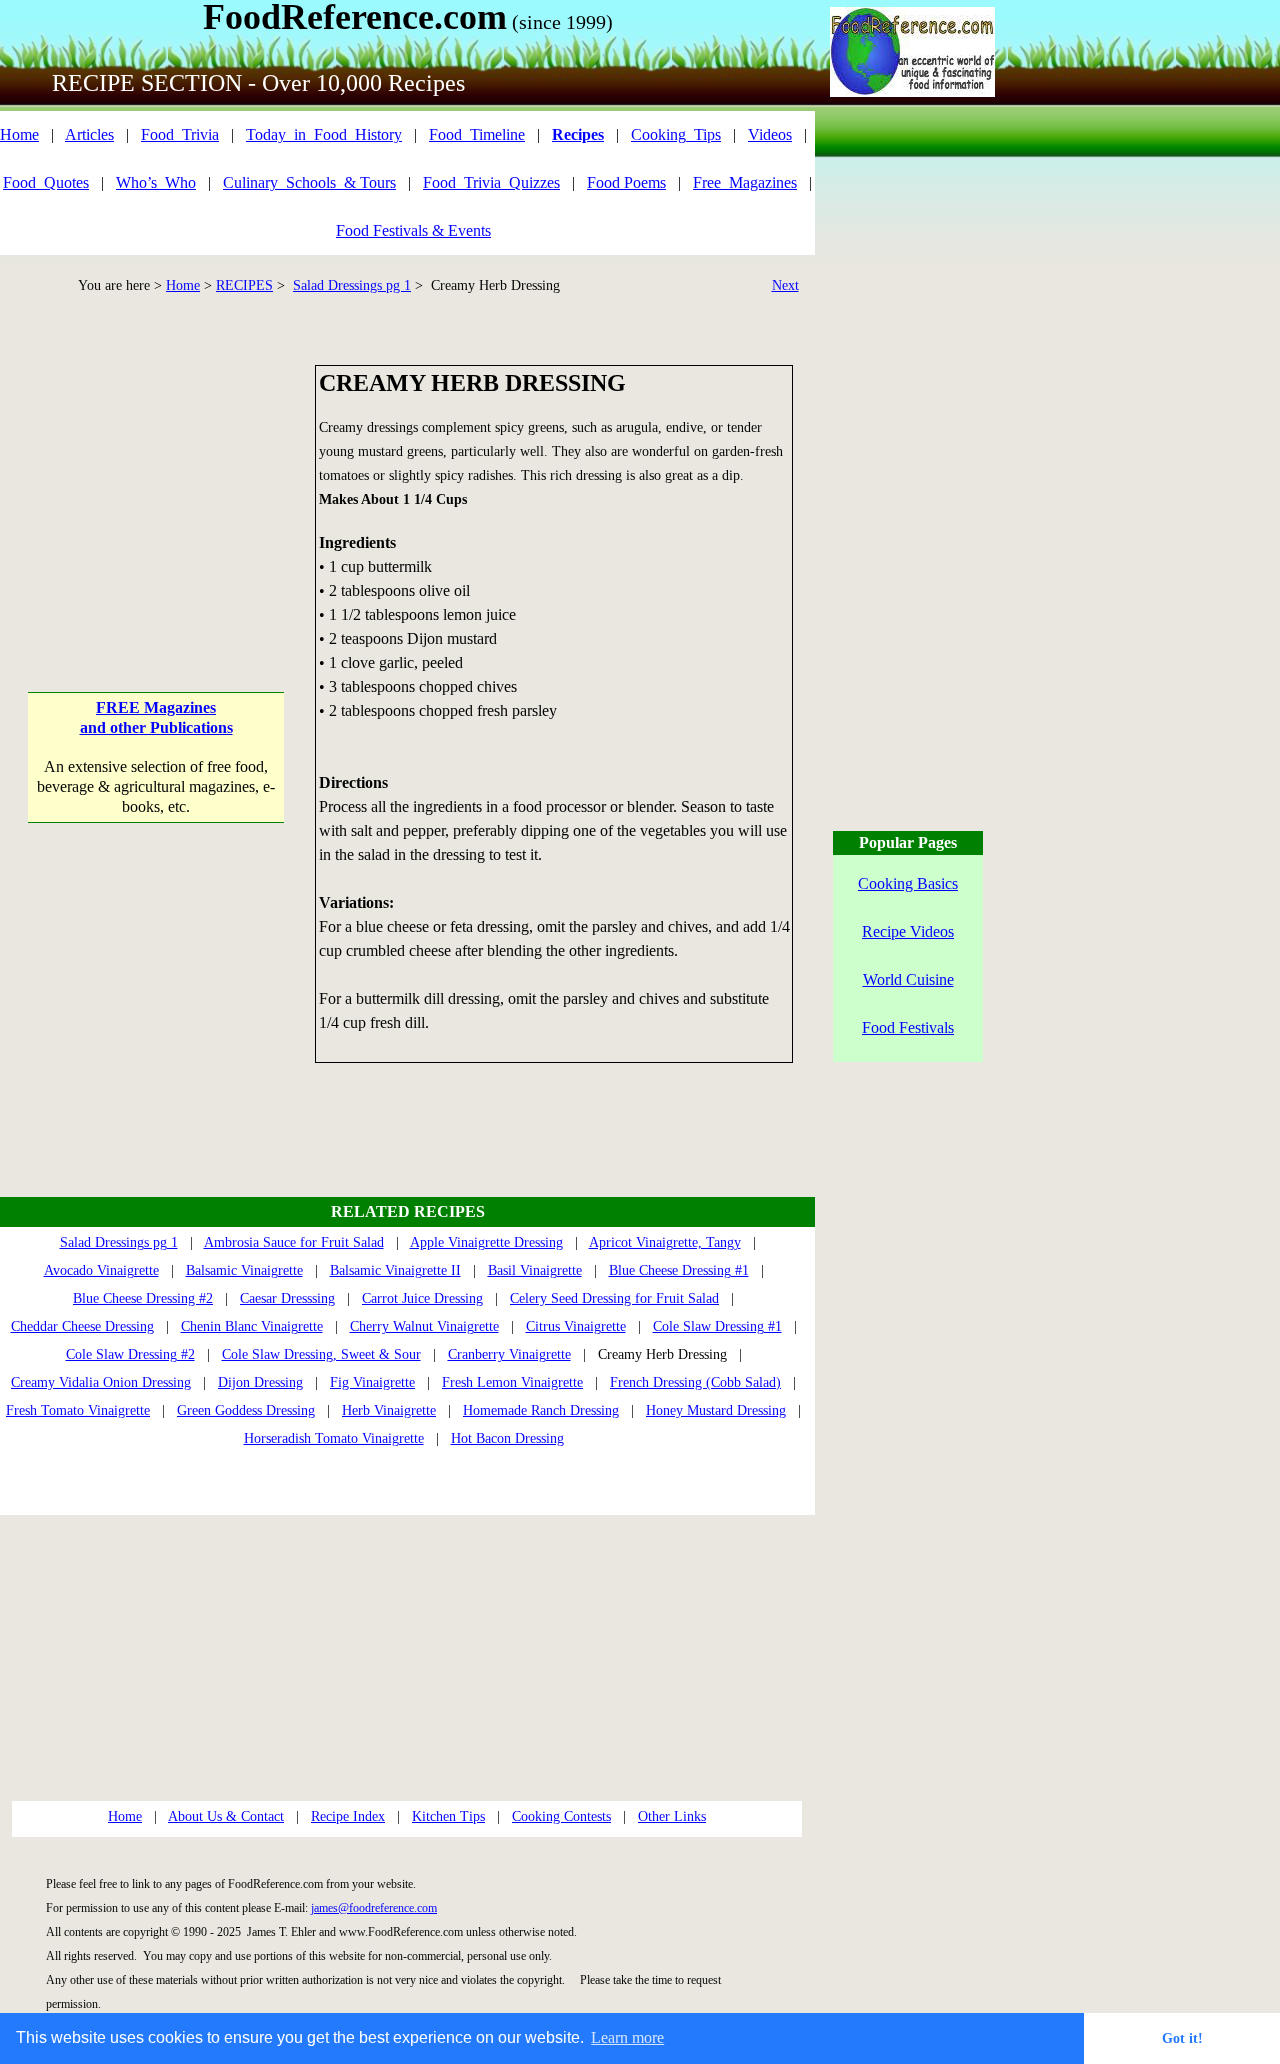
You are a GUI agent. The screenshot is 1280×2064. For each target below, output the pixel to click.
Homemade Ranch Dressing (541, 1410)
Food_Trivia (180, 134)
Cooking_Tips (676, 134)
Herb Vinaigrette (389, 1410)
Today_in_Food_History (324, 134)
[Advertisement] (156, 490)
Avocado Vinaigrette (101, 1270)
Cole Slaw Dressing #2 (130, 1354)
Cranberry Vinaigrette (509, 1354)
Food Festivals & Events (413, 230)
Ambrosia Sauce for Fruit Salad (294, 1242)
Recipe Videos (908, 931)
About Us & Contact (226, 1816)
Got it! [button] (1182, 2038)
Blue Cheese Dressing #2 (143, 1298)
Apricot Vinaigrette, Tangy (665, 1242)
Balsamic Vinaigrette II (395, 1270)
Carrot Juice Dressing (422, 1298)
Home (19, 134)
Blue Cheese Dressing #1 (679, 1270)
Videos (770, 134)
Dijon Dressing (260, 1382)
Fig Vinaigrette (372, 1382)
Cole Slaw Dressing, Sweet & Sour (321, 1354)
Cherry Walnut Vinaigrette (424, 1326)
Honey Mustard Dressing (716, 1410)
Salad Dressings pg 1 (352, 285)
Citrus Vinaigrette (576, 1326)
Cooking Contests (561, 1816)
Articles (89, 134)
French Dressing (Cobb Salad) (695, 1382)
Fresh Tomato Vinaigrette (78, 1410)
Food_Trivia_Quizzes (491, 182)
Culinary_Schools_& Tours (309, 182)
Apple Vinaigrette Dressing (486, 1242)
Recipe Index (348, 1816)
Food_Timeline (477, 134)
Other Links (672, 1816)
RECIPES (244, 285)
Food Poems (626, 182)
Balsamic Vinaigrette (244, 1270)
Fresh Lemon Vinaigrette (512, 1382)
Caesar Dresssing (287, 1298)
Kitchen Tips (448, 1816)
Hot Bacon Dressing (507, 1438)
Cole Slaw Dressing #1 (717, 1326)
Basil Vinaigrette (535, 1270)
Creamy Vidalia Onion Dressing (101, 1382)
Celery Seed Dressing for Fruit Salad (614, 1298)
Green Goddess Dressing (246, 1410)
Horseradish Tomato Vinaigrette (334, 1438)
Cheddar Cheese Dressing (82, 1326)
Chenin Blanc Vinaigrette (252, 1326)
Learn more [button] (627, 2037)
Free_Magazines (745, 182)
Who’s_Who (156, 182)
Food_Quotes (46, 182)
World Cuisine (908, 979)
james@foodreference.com (374, 1908)
